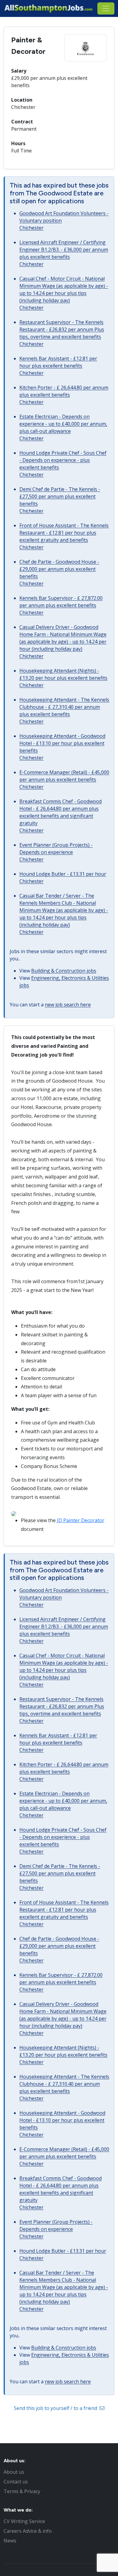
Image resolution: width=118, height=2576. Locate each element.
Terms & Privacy (22, 2491)
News (10, 2541)
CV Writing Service (24, 2521)
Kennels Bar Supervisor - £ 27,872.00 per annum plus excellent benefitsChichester (61, 605)
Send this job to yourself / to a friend (56, 2408)
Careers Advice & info (28, 2531)
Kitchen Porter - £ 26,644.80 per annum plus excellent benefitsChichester (64, 395)
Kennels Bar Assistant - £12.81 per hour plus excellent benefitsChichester (58, 366)
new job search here (68, 1005)
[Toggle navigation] (106, 8)
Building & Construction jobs (64, 971)
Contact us (16, 2482)
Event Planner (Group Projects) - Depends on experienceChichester (56, 852)
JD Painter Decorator (81, 1520)
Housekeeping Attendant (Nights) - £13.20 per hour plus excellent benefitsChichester (63, 678)
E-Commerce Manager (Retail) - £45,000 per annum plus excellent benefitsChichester (64, 780)
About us (14, 2472)
